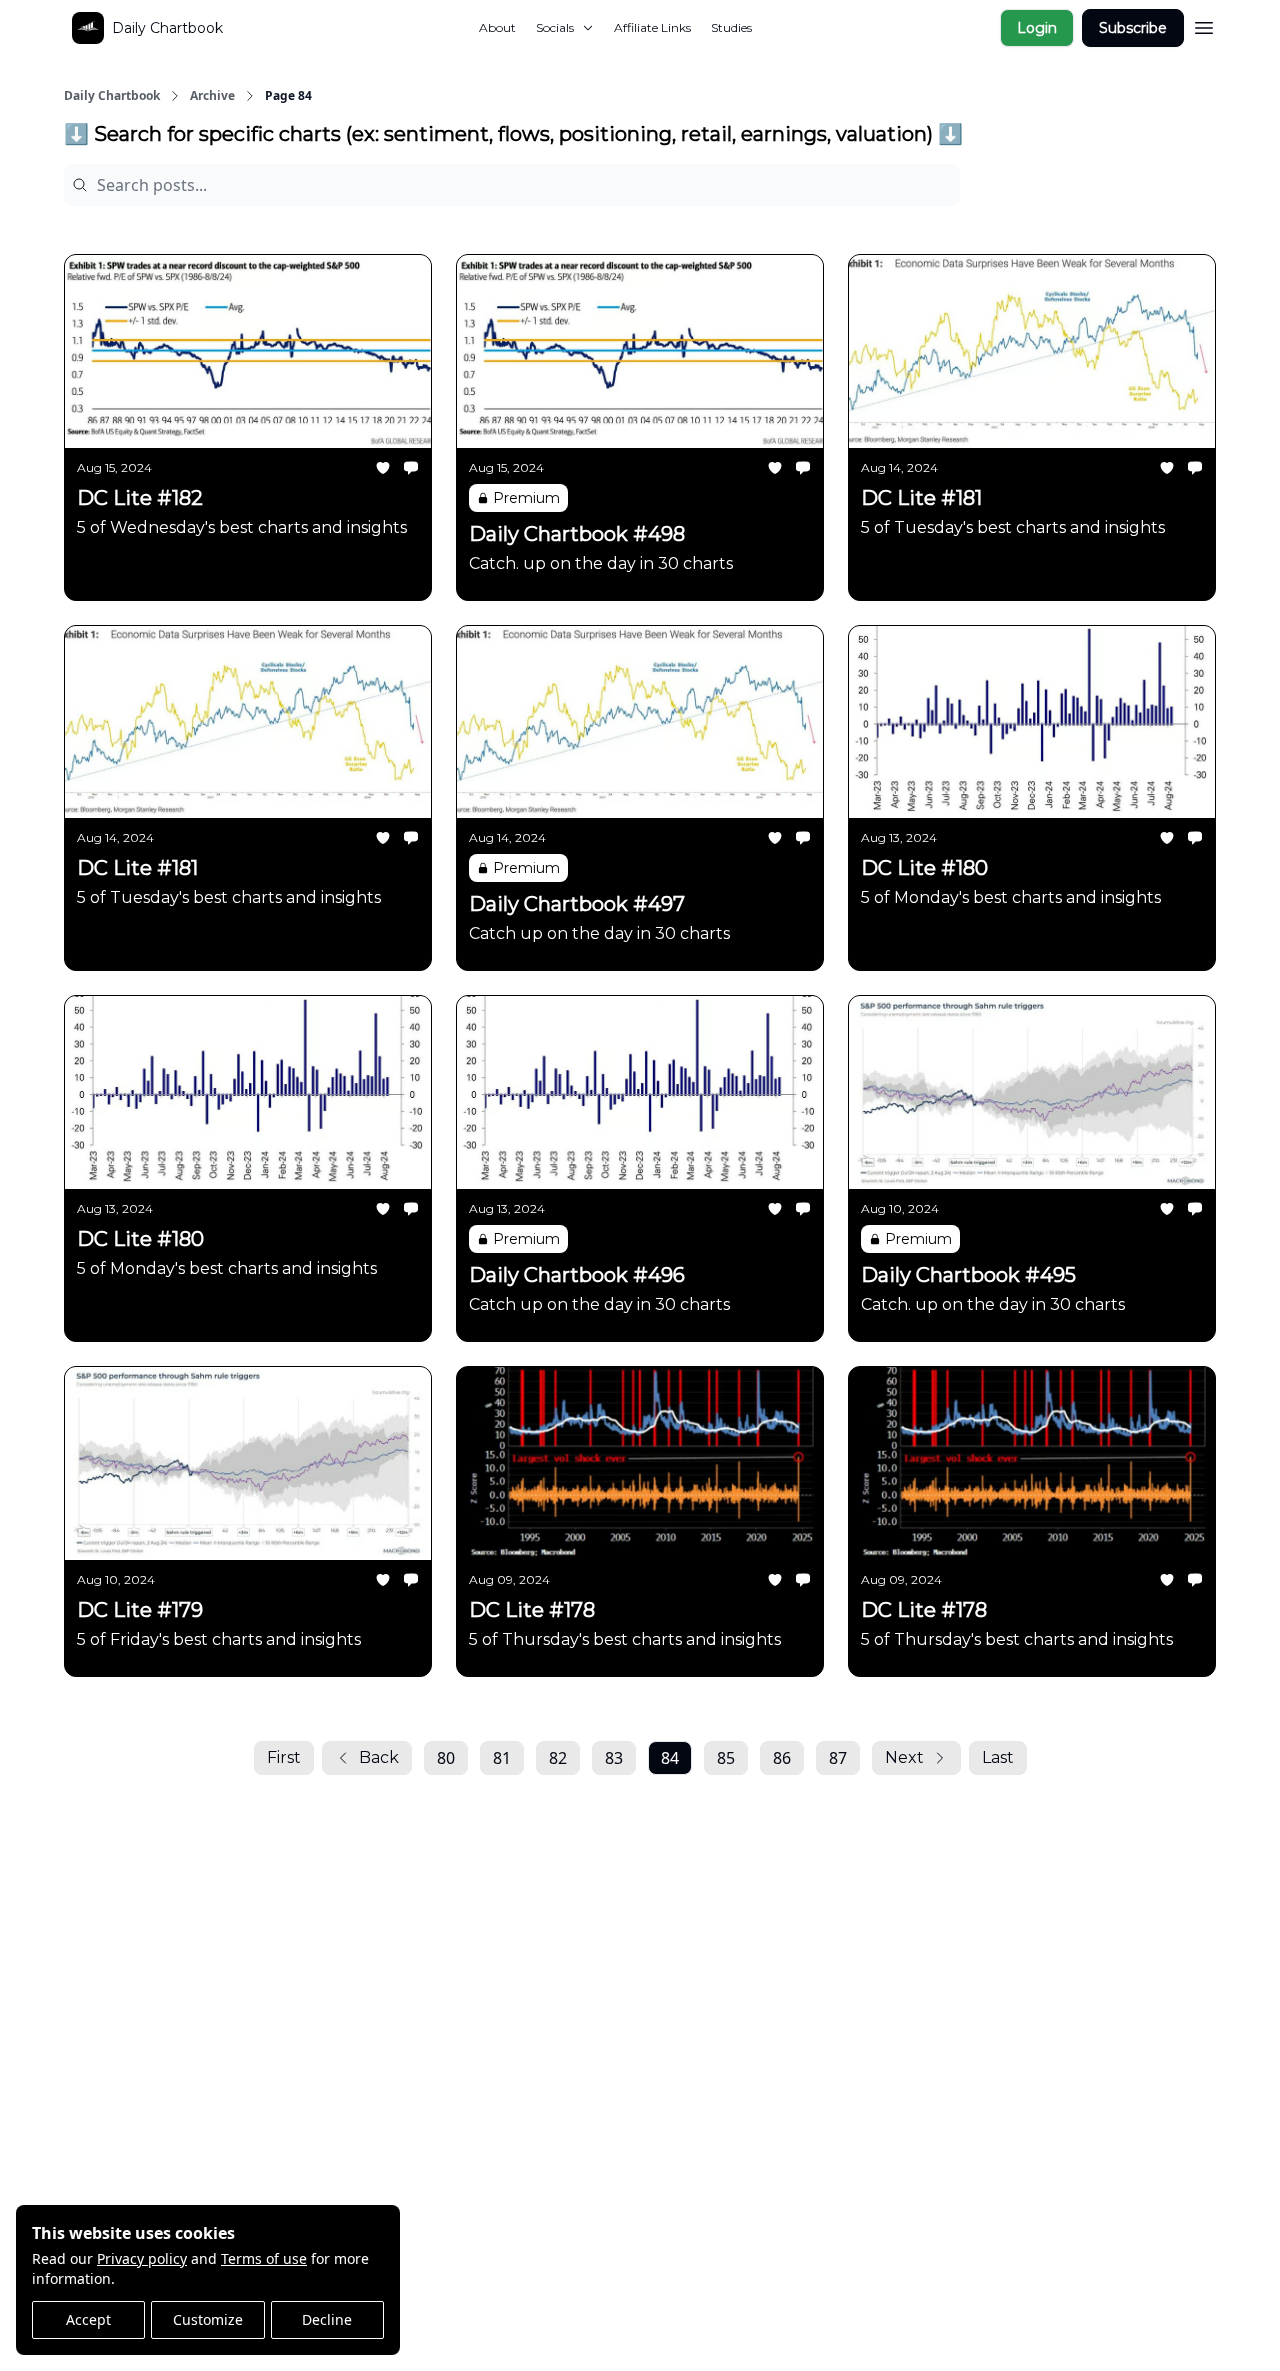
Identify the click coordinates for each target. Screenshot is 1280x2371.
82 (558, 1758)
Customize (208, 2319)
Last (998, 1757)
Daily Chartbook (112, 96)
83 (614, 1758)
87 (838, 1758)
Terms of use (264, 2258)
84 (670, 1758)
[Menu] (1204, 25)
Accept (88, 2319)
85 (726, 1758)
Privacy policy (142, 2258)
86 (782, 1758)
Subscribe (1133, 28)
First (284, 1757)
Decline (327, 2319)
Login (1037, 28)
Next (904, 1757)
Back (379, 1757)
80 (446, 1758)
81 (502, 1758)
